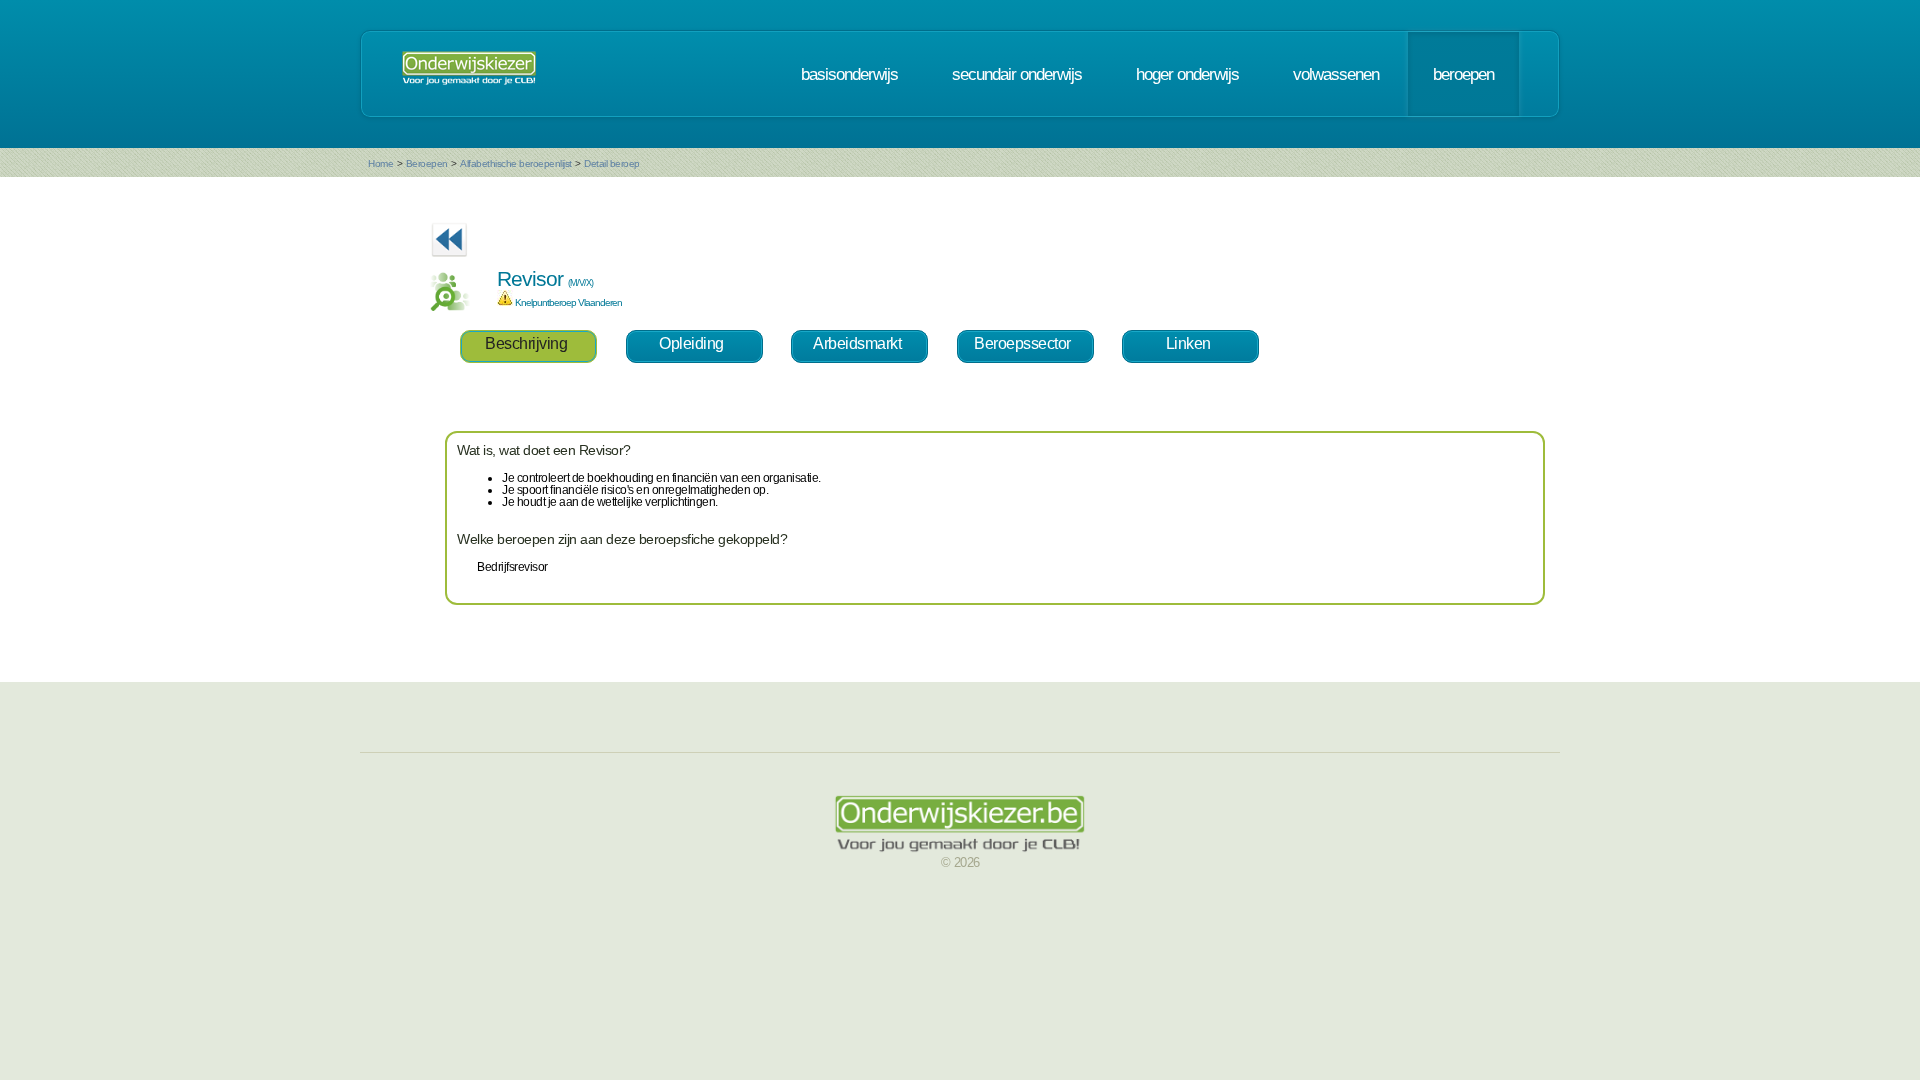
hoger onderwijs (1187, 74)
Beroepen (427, 163)
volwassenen (1336, 74)
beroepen (1463, 74)
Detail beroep (612, 163)
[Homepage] (469, 74)
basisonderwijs (849, 74)
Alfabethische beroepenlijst (516, 163)
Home (380, 163)
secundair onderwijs (1017, 74)
